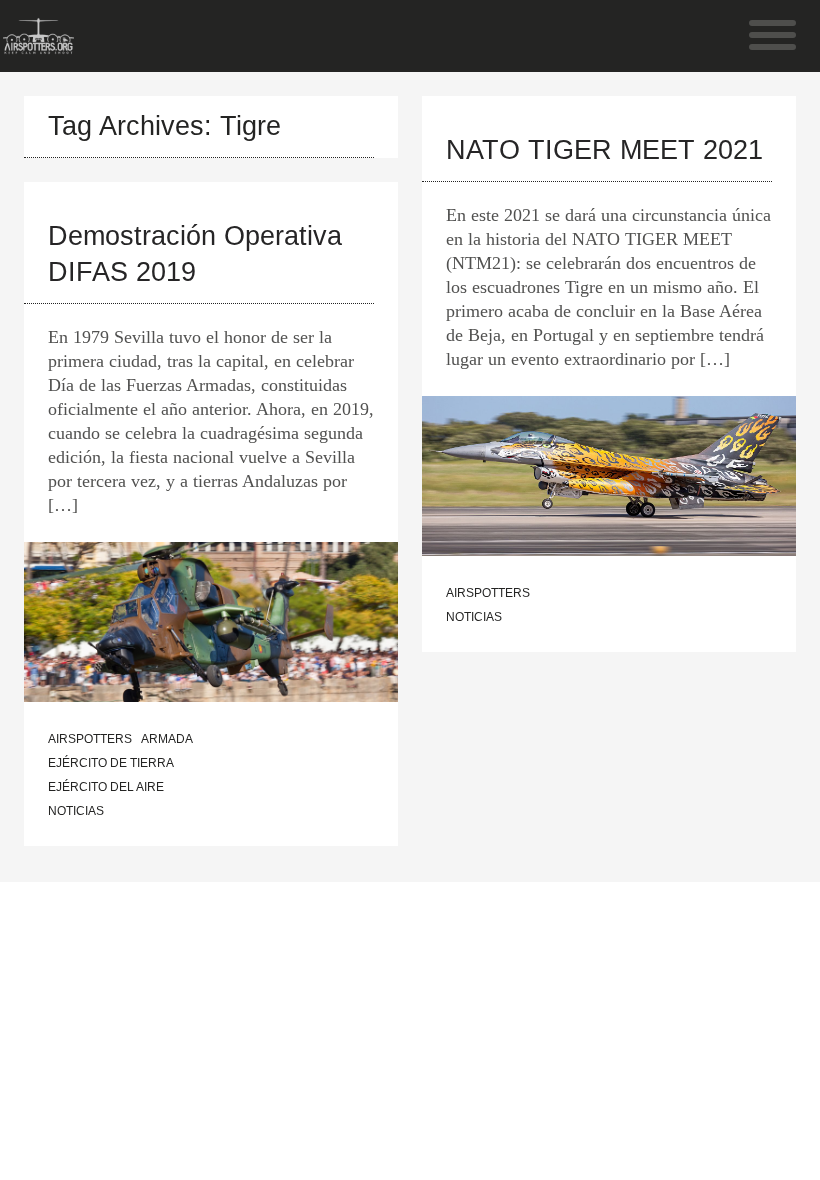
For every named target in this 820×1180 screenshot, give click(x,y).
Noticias (76, 811)
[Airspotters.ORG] (38, 44)
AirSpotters (90, 739)
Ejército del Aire (106, 787)
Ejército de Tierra (111, 763)
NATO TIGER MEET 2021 (604, 150)
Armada (167, 739)
